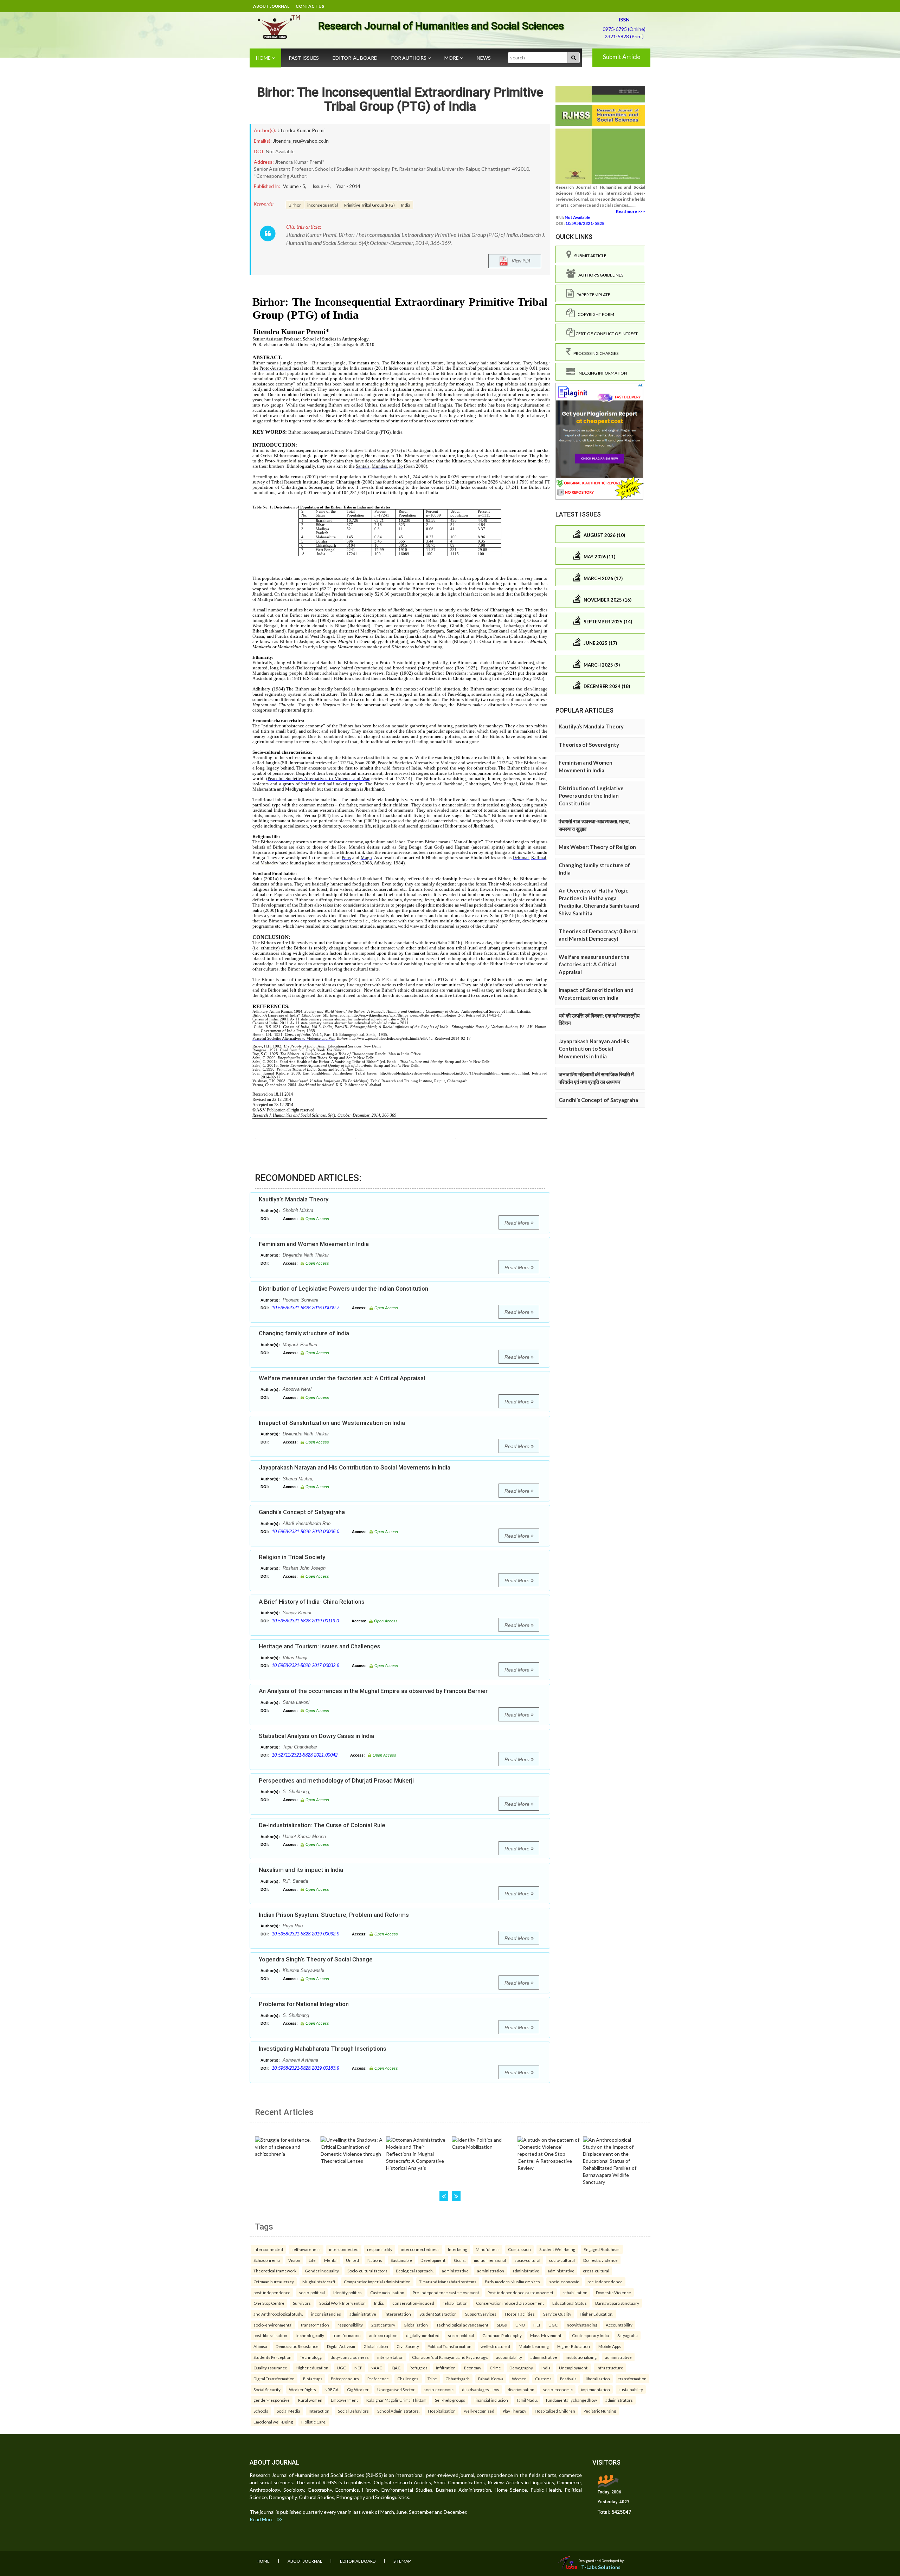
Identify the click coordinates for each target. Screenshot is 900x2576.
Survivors (302, 2303)
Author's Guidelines (599, 275)
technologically (310, 2335)
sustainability (631, 2389)
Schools (261, 2411)
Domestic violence (600, 2260)
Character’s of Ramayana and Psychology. (450, 2357)
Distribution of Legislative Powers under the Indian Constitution (343, 1289)
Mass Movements (547, 2335)
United (352, 2260)
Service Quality (557, 2314)
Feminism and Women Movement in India (314, 1244)
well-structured (495, 2346)
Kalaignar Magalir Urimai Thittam (396, 2400)
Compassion (519, 2249)
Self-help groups (450, 2400)
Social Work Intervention (342, 2303)
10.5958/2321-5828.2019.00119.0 (305, 1621)
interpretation (398, 2314)
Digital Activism (341, 2346)
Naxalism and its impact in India (301, 1870)
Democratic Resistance (297, 2346)
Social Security (267, 2389)
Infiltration (446, 2368)
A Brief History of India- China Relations (312, 1602)
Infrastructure (610, 2368)
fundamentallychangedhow (571, 2400)
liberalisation (598, 2379)
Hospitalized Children (555, 2411)
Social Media (288, 2411)
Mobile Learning (534, 2346)
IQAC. (396, 2368)
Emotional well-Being (273, 2422)
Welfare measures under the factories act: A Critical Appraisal (342, 1378)
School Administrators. (398, 2411)
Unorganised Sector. (396, 2389)
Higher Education (574, 2346)
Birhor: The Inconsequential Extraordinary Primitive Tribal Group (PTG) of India (400, 99)
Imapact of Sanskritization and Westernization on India (332, 1423)
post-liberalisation (270, 2335)
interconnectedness (420, 2249)
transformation (315, 2325)
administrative (455, 2271)
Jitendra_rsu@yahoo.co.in (301, 141)
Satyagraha (628, 2335)
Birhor (295, 205)
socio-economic (564, 2282)
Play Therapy (515, 2411)
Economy (473, 2368)
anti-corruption (383, 2335)
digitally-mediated (423, 2335)
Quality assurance (270, 2368)
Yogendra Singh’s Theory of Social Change (316, 1959)
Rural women (310, 2400)
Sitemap (402, 2561)
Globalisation (376, 2346)
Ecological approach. (415, 2271)
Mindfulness (488, 2249)
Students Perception (272, 2357)
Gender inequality (322, 2271)
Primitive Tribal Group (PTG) (369, 205)
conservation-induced (413, 2303)
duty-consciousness (350, 2357)
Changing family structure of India (304, 1333)
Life (312, 2260)
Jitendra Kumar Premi (301, 130)
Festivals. (569, 2379)
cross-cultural (596, 2271)
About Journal (271, 6)
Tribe (432, 2379)
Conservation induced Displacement (510, 2303)
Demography (521, 2368)
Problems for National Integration (304, 2004)
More (452, 58)
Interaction (319, 2411)
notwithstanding (582, 2325)
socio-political (312, 2292)
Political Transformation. (450, 2346)
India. (379, 2303)
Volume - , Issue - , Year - (322, 186)
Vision (294, 2260)
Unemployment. (574, 2368)
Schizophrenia (267, 2260)
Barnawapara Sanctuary (617, 2303)
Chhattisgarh (458, 2379)
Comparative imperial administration (377, 2282)
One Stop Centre (269, 2303)
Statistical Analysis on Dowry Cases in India (316, 1736)
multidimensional (490, 2260)
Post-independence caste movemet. (521, 2292)
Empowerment (344, 2400)
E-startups (313, 2379)
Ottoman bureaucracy (274, 2282)
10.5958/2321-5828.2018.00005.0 (306, 1532)
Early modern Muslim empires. (513, 2282)
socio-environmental (273, 2325)
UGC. (553, 2325)
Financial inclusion (491, 2400)
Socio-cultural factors (367, 2271)
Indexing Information (601, 373)
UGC (341, 2368)
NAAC (376, 2368)
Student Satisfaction (438, 2314)
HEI (537, 2325)
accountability (509, 2357)
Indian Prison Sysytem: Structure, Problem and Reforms (334, 1915)
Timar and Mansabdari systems (448, 2282)
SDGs (502, 2325)
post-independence (272, 2292)
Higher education (312, 2368)
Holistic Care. (314, 2422)
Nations (375, 2260)
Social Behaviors (353, 2411)
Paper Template (592, 295)
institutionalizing (581, 2357)
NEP (358, 2368)
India (406, 205)
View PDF (520, 261)
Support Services (481, 2314)
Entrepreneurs (345, 2379)
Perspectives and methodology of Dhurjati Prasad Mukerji (336, 1780)
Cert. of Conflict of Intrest (606, 334)
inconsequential (323, 205)
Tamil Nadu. (527, 2400)
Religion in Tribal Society (292, 1557)
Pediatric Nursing (600, 2411)
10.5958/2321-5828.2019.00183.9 (306, 2068)
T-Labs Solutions (601, 2567)
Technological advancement (462, 2325)
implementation (596, 2389)
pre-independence (605, 2282)
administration (491, 2271)
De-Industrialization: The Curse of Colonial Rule (322, 1825)
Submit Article (622, 57)
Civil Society (408, 2346)
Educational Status (570, 2303)
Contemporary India (590, 2335)
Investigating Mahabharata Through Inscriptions (323, 2049)
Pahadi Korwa (491, 2379)
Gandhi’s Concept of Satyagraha (302, 1512)
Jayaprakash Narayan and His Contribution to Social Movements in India (355, 1467)
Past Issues (304, 58)
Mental (331, 2260)
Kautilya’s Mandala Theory (294, 1199)
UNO (520, 2325)
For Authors (409, 58)
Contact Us (310, 6)
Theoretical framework (275, 2271)
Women (519, 2379)
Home (264, 58)
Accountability (619, 2325)
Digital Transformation (274, 2379)
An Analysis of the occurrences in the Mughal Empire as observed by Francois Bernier (373, 1691)
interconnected (268, 2249)
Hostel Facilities (520, 2314)
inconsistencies (326, 2314)
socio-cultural (527, 2260)
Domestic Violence (613, 2292)
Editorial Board (355, 58)
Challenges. (408, 2379)
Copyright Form (594, 314)
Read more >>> (631, 211)
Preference (378, 2379)
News (484, 58)
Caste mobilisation (387, 2292)
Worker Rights (303, 2389)
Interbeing (458, 2249)
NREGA (332, 2389)
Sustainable (401, 2260)
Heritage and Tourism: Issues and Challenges (320, 1646)
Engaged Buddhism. (602, 2249)
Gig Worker (358, 2389)
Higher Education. (596, 2314)
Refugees (419, 2368)
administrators (619, 2400)
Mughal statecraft (319, 2282)
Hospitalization (442, 2411)
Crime (495, 2368)
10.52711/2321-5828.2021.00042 (305, 1755)
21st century (383, 2325)
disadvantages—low (481, 2389)
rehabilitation (575, 2292)
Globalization (416, 2325)
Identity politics (348, 2292)
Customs (543, 2379)
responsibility (380, 2249)
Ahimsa (260, 2346)
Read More (518, 1223)
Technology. (311, 2357)
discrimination (521, 2389)
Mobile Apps (610, 2346)
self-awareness (306, 2249)
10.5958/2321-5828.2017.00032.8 (306, 1665)
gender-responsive (272, 2400)
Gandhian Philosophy (502, 2335)
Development (433, 2260)
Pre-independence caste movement (446, 2292)
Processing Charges (594, 353)
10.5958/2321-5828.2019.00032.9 (306, 1934)
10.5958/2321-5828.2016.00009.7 (306, 1308)
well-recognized (479, 2411)
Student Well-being (557, 2249)
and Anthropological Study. (278, 2314)
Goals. (460, 2260)
